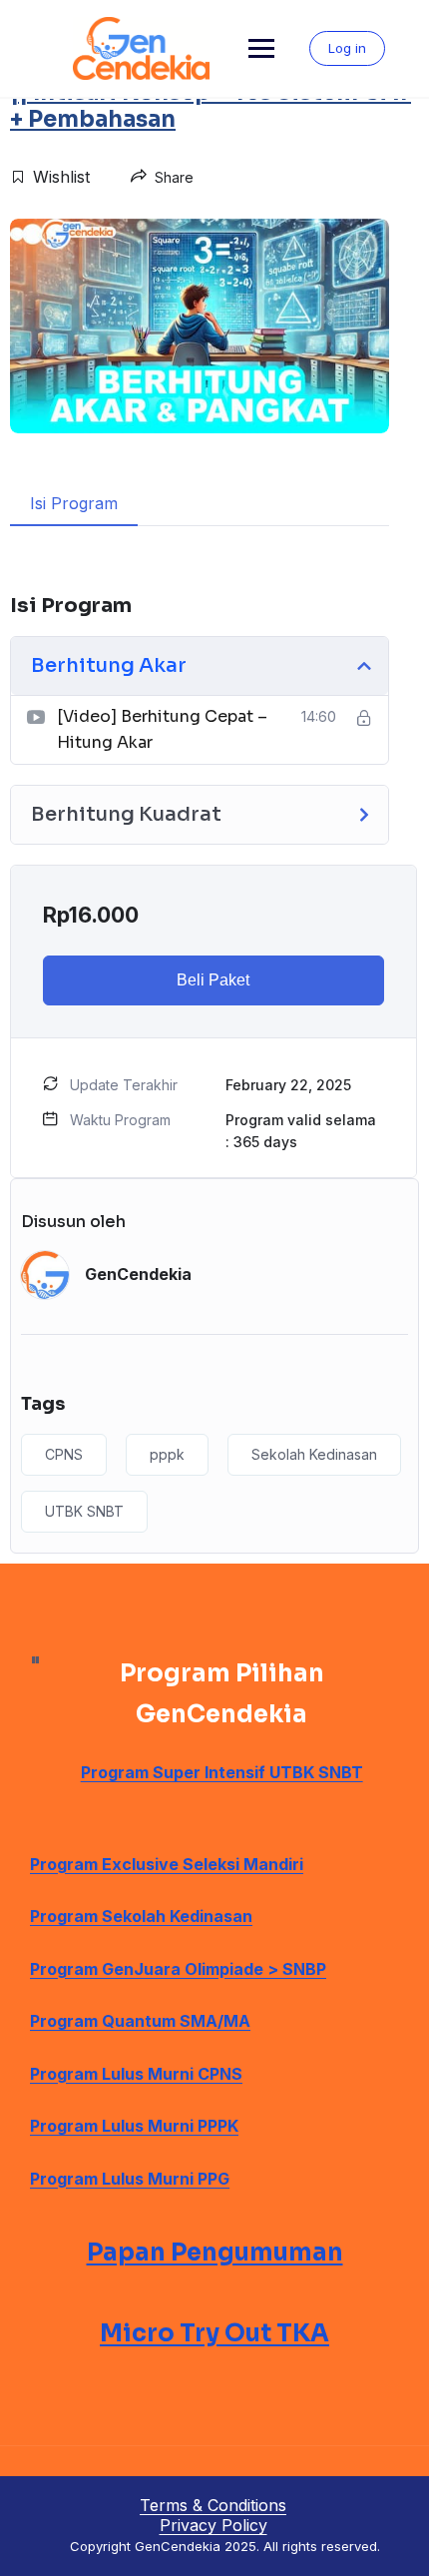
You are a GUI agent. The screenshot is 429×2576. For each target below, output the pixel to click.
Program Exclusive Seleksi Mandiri (167, 1864)
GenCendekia (138, 1274)
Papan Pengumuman (215, 2253)
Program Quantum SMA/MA (140, 2021)
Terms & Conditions (213, 2505)
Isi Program (74, 503)
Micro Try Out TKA (214, 2333)
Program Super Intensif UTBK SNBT (222, 1772)
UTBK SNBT (84, 1511)
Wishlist (61, 177)
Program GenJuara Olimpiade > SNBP (178, 1969)
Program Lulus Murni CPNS (136, 2074)
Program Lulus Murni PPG (130, 2179)
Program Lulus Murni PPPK (134, 2126)
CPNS (64, 1454)
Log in (347, 48)
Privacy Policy (214, 2525)
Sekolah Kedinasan (314, 1454)
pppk (167, 1454)
